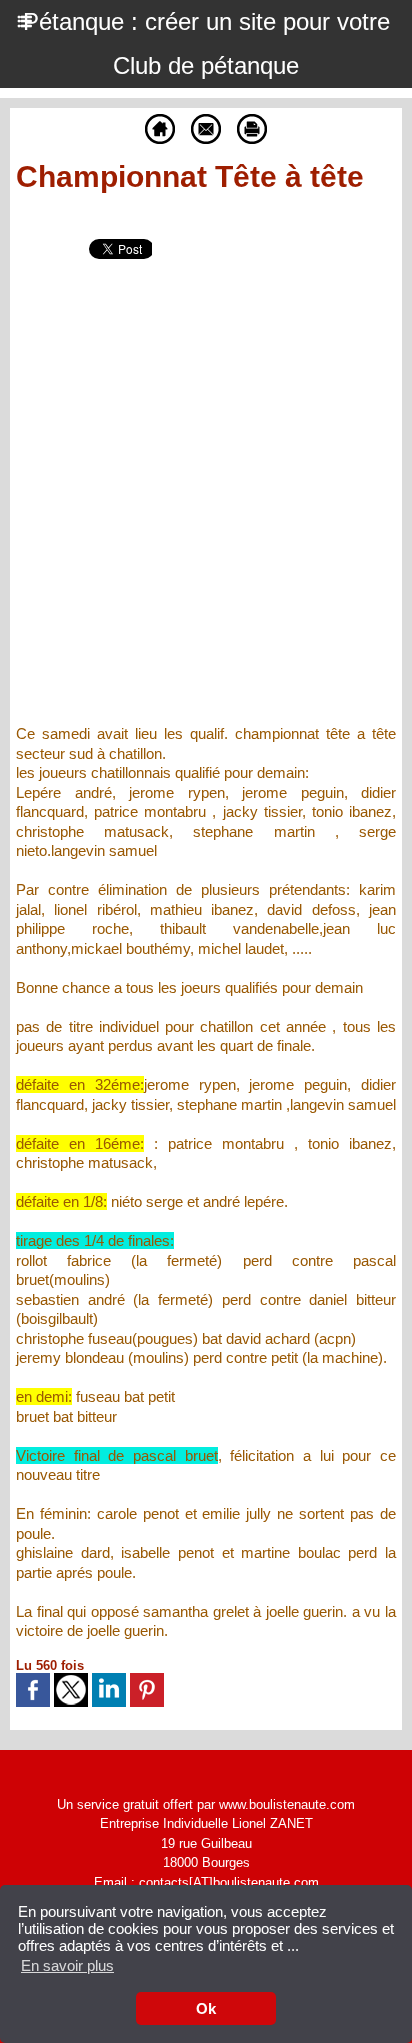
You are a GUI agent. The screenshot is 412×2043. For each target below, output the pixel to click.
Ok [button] (206, 2008)
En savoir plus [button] (67, 1965)
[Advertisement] (190, 505)
